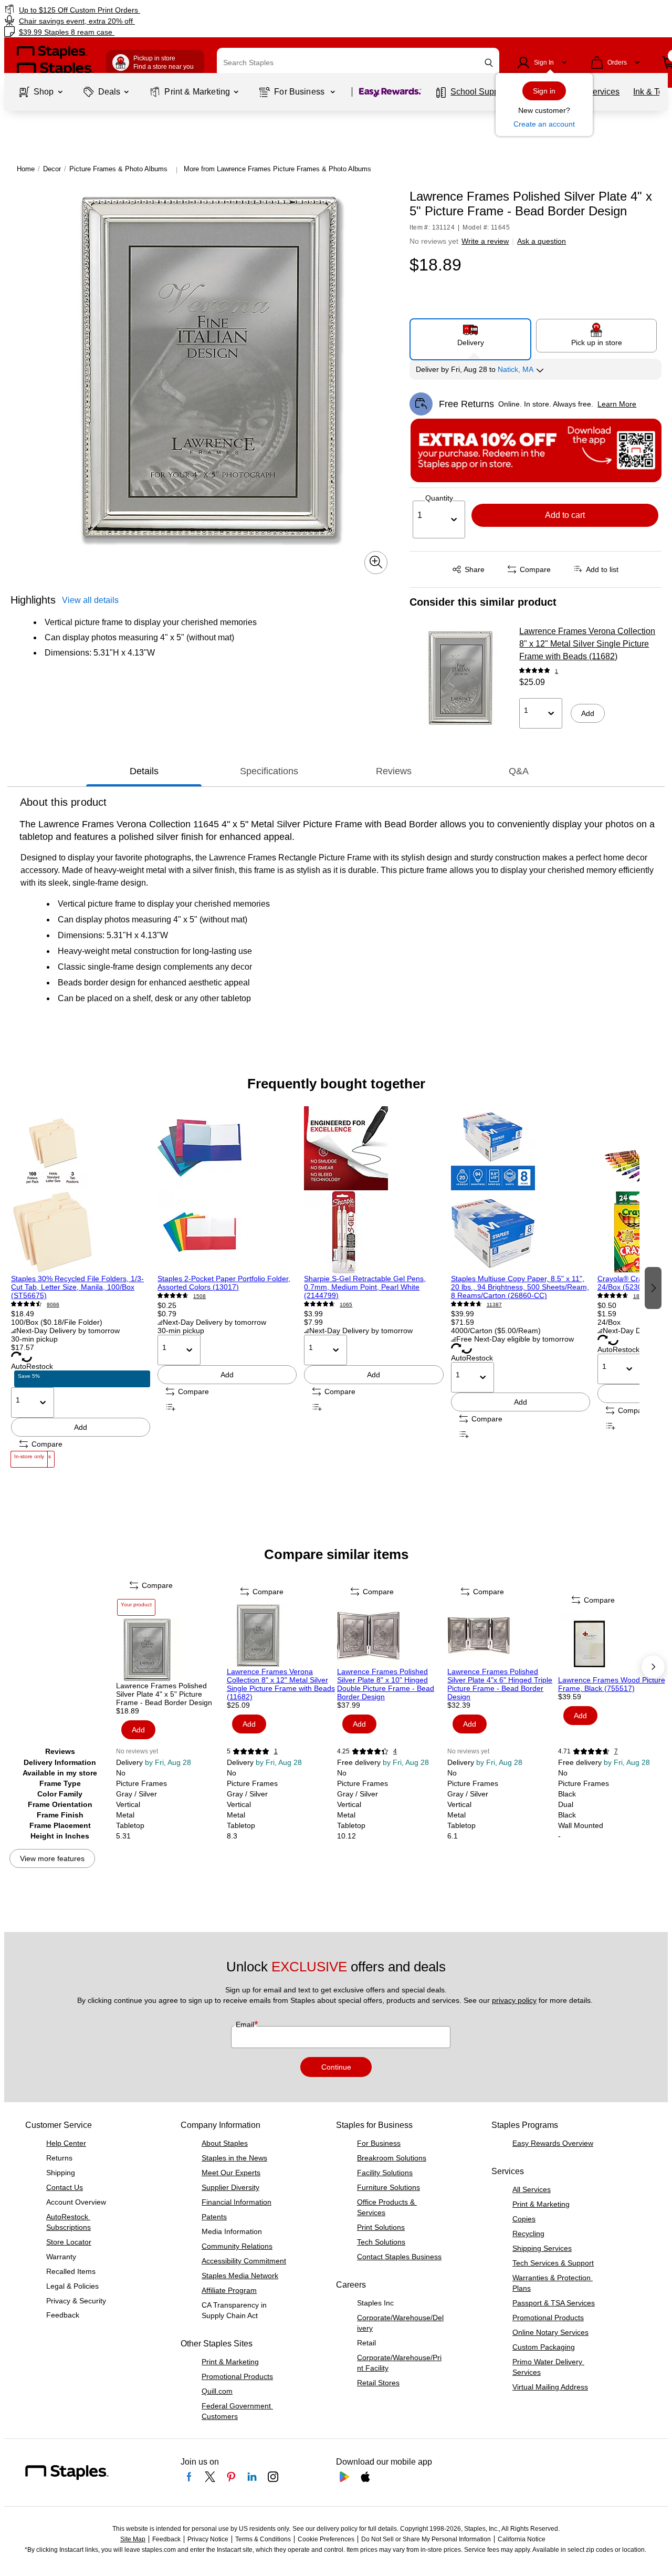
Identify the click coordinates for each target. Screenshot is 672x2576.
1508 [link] (199, 1296)
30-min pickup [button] (34, 1339)
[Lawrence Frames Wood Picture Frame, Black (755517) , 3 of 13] (612, 1644)
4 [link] (395, 1751)
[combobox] (358, 63)
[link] (115, 10)
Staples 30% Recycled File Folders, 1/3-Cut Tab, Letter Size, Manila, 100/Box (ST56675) (77, 1287)
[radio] (470, 335)
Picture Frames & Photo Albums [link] (118, 169)
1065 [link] (346, 1305)
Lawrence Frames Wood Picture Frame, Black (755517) (612, 1684)
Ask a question (542, 241)
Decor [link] (52, 169)
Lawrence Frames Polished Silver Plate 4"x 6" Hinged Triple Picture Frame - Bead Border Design (500, 1684)
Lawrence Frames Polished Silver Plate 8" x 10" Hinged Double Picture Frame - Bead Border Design (386, 1684)
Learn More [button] (617, 404)
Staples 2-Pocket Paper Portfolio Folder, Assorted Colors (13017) (224, 1283)
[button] (489, 63)
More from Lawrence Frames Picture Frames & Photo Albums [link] (277, 169)
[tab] (144, 772)
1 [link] (556, 671)
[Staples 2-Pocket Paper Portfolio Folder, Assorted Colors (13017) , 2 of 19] (227, 1190)
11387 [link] (494, 1305)
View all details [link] (90, 600)
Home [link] (26, 169)
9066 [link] (53, 1305)
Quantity (439, 498)
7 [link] (616, 1751)
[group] (81, 1287)
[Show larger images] (376, 562)
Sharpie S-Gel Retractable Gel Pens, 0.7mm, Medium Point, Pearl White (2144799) (365, 1287)
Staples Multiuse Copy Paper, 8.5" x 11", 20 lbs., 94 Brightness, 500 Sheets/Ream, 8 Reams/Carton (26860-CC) (520, 1287)
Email (246, 2024)
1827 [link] (639, 1296)
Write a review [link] (485, 241)
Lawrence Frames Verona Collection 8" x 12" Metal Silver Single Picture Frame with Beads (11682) (587, 644)
